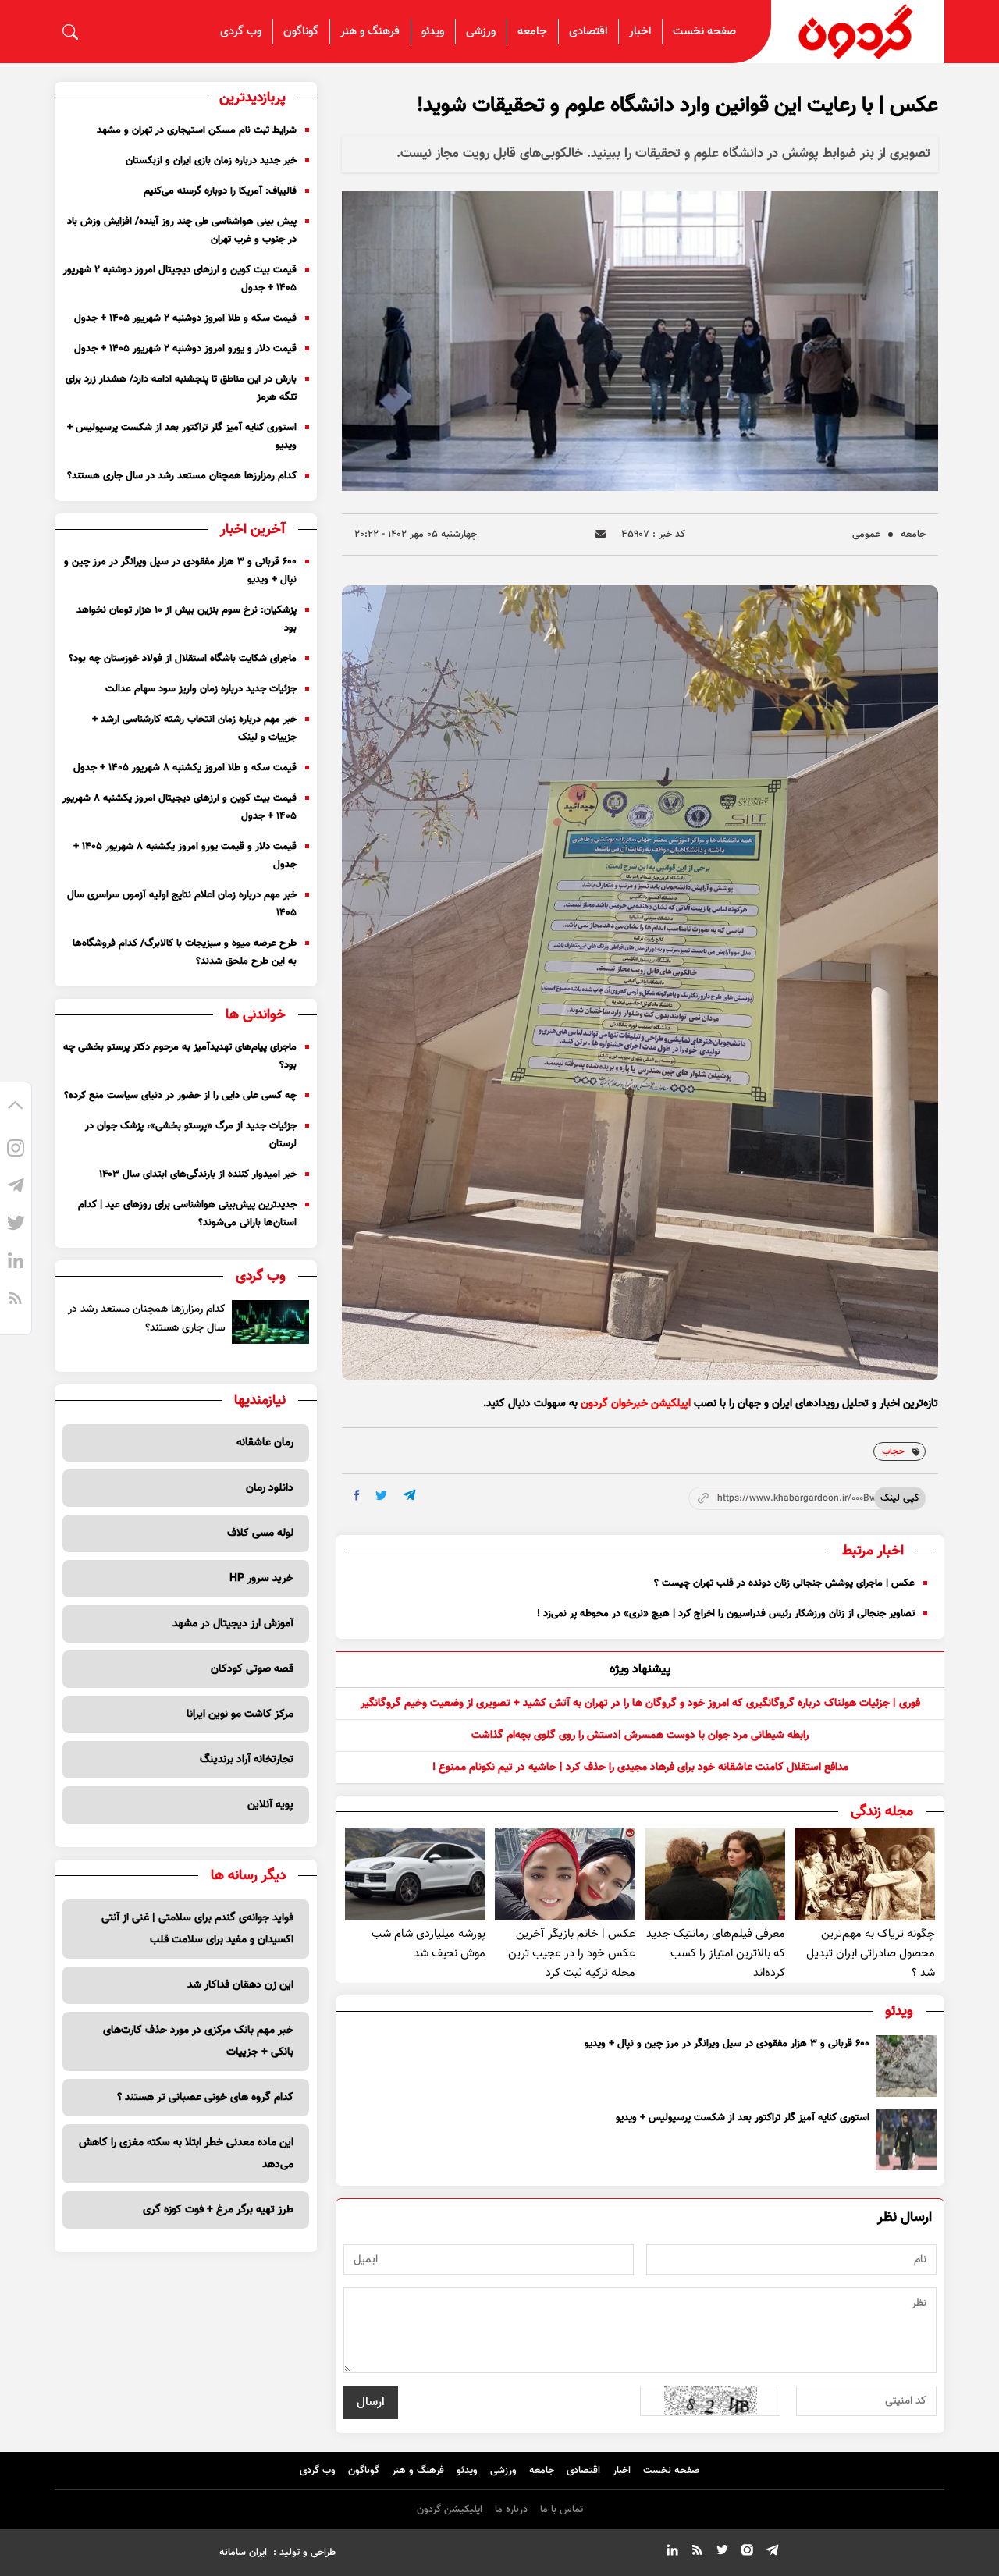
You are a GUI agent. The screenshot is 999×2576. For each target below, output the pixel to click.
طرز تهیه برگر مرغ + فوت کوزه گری (218, 2210)
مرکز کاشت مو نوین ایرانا (240, 1714)
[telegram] (409, 1495)
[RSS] (16, 1300)
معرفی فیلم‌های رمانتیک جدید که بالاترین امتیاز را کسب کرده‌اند (716, 1954)
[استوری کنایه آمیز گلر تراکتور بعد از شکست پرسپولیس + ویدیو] (906, 2140)
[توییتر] (16, 1225)
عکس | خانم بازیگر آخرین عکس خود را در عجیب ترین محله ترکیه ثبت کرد (572, 1954)
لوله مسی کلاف (260, 1533)
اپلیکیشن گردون (450, 2510)
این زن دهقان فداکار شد (240, 1985)
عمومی (866, 535)
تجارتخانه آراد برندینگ (247, 1760)
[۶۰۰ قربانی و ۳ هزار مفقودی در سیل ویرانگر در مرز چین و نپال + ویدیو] (906, 2066)
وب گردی (241, 32)
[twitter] (381, 1496)
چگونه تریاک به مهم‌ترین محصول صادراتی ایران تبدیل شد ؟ (871, 1954)
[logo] (858, 32)
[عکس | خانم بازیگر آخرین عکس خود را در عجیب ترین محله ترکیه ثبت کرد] (565, 1874)
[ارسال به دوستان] (601, 534)
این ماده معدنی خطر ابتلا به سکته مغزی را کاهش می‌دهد (186, 2154)
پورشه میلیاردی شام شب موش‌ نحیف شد (428, 1944)
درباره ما (511, 2510)
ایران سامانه (243, 2553)
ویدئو (433, 32)
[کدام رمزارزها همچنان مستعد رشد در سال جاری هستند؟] (270, 1322)
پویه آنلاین (270, 1805)
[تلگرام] (16, 1188)
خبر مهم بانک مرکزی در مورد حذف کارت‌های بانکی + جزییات (198, 2041)
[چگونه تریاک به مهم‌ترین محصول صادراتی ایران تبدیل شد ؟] (865, 1874)
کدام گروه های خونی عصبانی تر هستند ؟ (205, 2098)
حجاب (893, 1451)
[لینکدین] (16, 1263)
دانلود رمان (270, 1488)
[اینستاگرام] (16, 1150)
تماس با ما (562, 2510)
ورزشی (481, 32)
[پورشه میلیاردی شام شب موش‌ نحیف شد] (415, 1874)
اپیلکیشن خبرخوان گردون (636, 1404)
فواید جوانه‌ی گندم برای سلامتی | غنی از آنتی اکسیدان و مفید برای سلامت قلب (197, 1929)
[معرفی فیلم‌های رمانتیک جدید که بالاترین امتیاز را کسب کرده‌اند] (715, 1874)
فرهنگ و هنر (370, 32)
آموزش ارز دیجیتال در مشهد (233, 1624)
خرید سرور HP (261, 1579)
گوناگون (301, 32)
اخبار (640, 32)
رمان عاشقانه (265, 1443)
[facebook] (357, 1495)
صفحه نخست (704, 32)
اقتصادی (588, 32)
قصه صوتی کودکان (252, 1669)
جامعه (532, 32)
